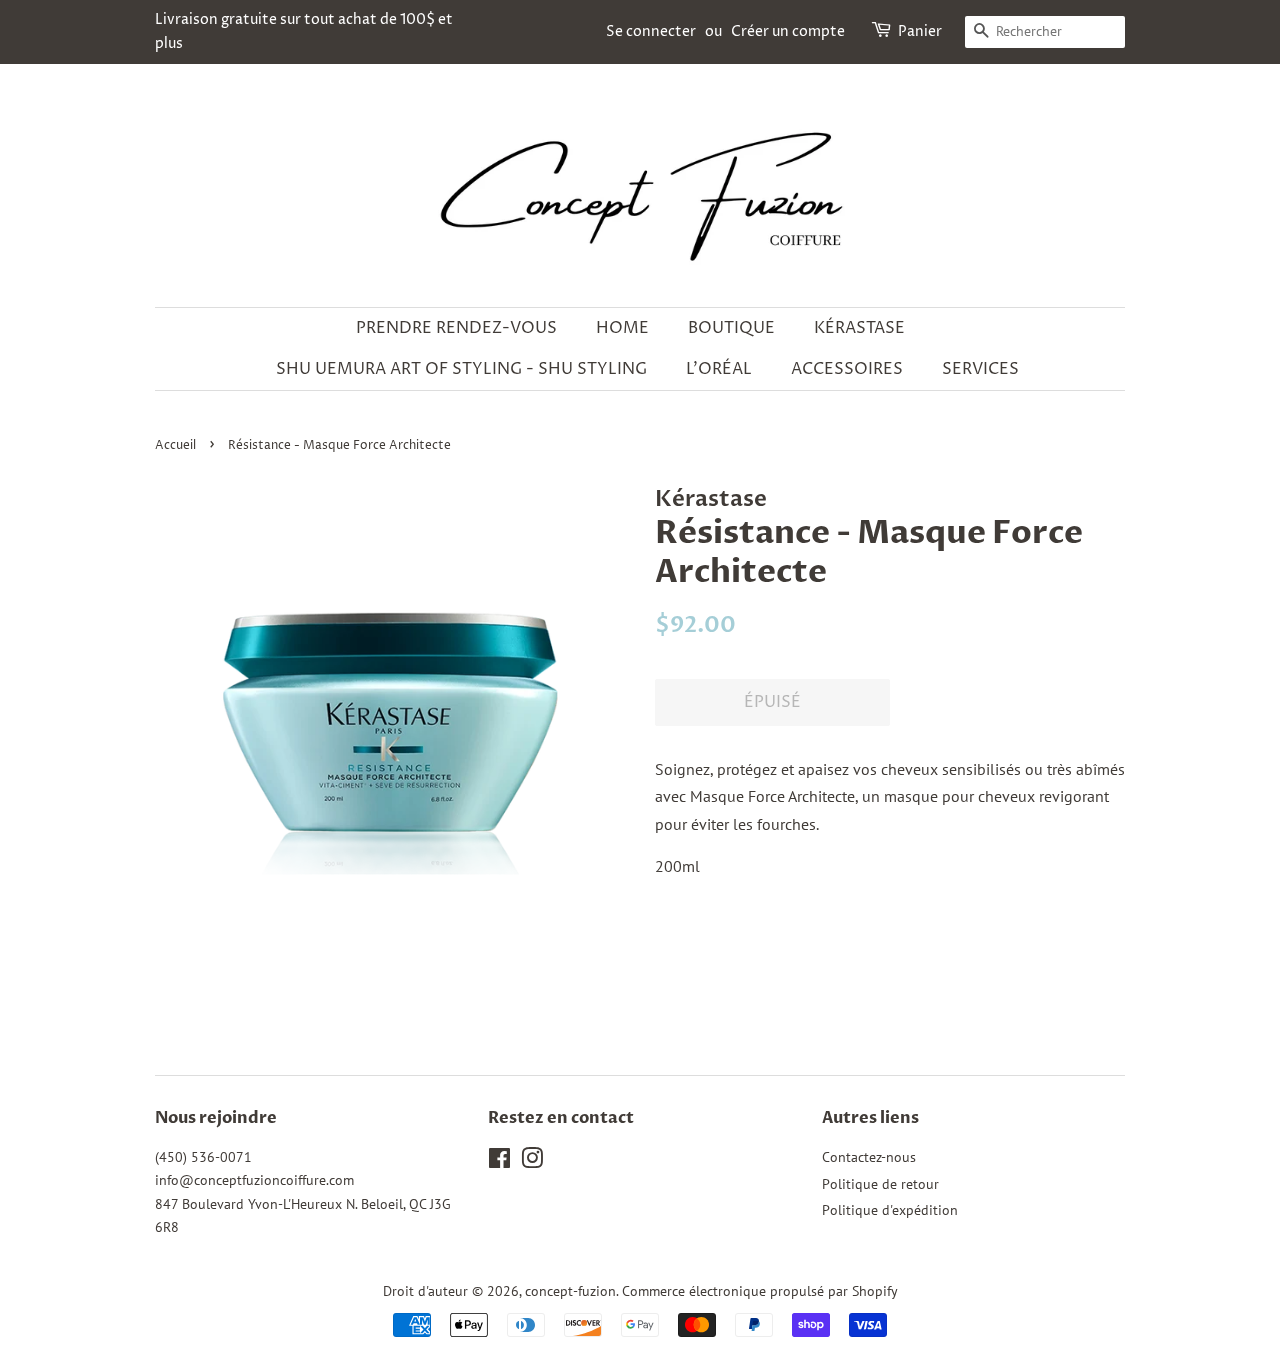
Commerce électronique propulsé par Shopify (760, 1291)
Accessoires (847, 369)
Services (980, 369)
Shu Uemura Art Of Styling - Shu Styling (461, 369)
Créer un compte (788, 31)
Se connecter (651, 31)
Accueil (175, 445)
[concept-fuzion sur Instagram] (532, 1162)
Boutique (731, 328)
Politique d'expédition (890, 1210)
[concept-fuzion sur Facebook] (499, 1162)
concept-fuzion (570, 1291)
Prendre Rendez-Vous (456, 328)
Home (622, 328)
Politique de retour (880, 1184)
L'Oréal (719, 369)
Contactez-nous (869, 1157)
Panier (920, 31)
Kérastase (859, 328)
